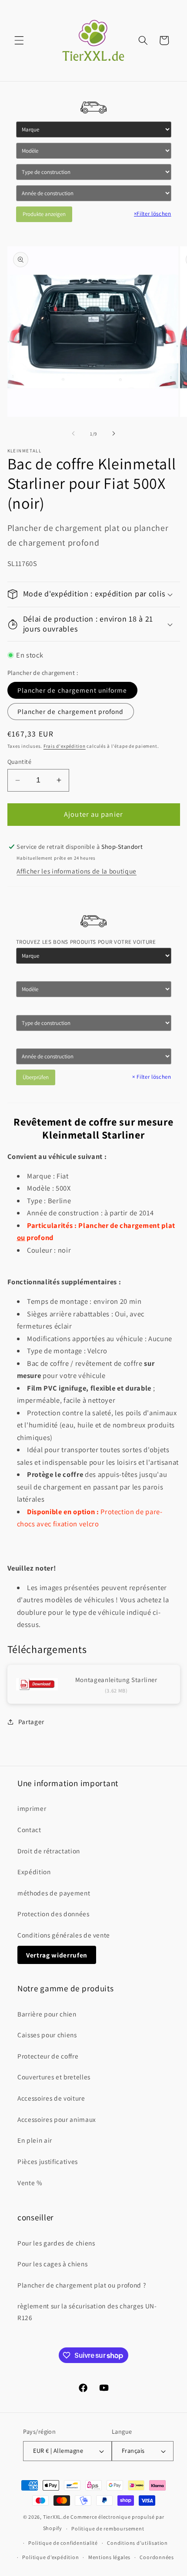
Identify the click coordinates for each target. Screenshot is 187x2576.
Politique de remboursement (108, 2529)
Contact (29, 1830)
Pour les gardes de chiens (56, 2243)
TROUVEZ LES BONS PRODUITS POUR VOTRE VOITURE (86, 942)
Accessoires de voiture (51, 2098)
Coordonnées (157, 2557)
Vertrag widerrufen (57, 1955)
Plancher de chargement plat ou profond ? (82, 2285)
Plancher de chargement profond (71, 711)
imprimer (32, 1808)
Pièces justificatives (48, 2161)
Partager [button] (31, 1722)
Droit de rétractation (49, 1851)
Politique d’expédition (50, 2557)
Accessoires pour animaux (57, 2119)
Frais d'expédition (65, 746)
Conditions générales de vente (64, 1935)
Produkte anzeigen (44, 214)
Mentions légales (109, 2557)
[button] (19, 40)
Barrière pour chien (47, 2014)
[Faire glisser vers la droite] (114, 434)
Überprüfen (36, 1077)
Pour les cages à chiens (52, 2264)
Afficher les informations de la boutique (76, 871)
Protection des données (53, 1914)
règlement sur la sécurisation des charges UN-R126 (87, 2312)
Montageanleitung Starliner (116, 1680)
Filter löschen (153, 214)
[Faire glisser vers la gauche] (73, 434)
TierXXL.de (56, 2517)
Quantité (20, 761)
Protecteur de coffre (48, 2056)
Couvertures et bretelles (54, 2077)
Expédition (34, 1872)
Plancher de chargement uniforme (72, 690)
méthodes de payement (54, 1893)
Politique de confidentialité (63, 2543)
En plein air (35, 2140)
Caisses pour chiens (47, 2035)
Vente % (30, 2183)
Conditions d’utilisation (137, 2543)
